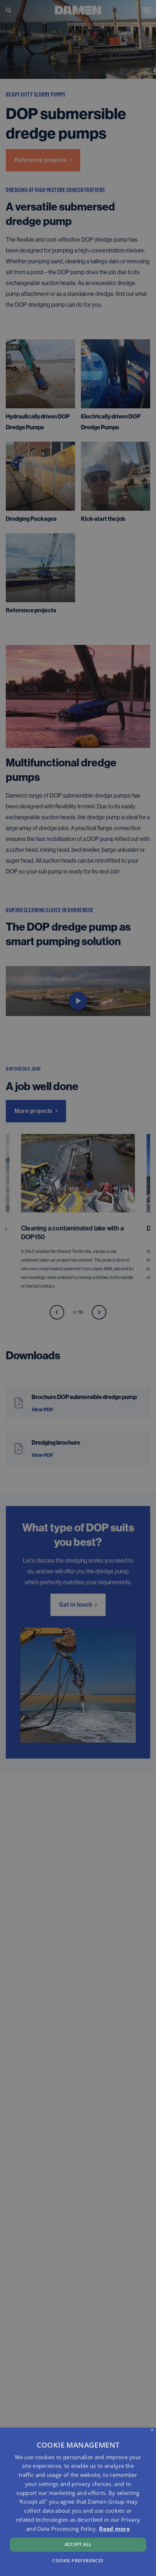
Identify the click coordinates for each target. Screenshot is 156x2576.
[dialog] (78, 2502)
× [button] (152, 2430)
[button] (78, 2560)
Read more (114, 2529)
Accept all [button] (78, 2544)
